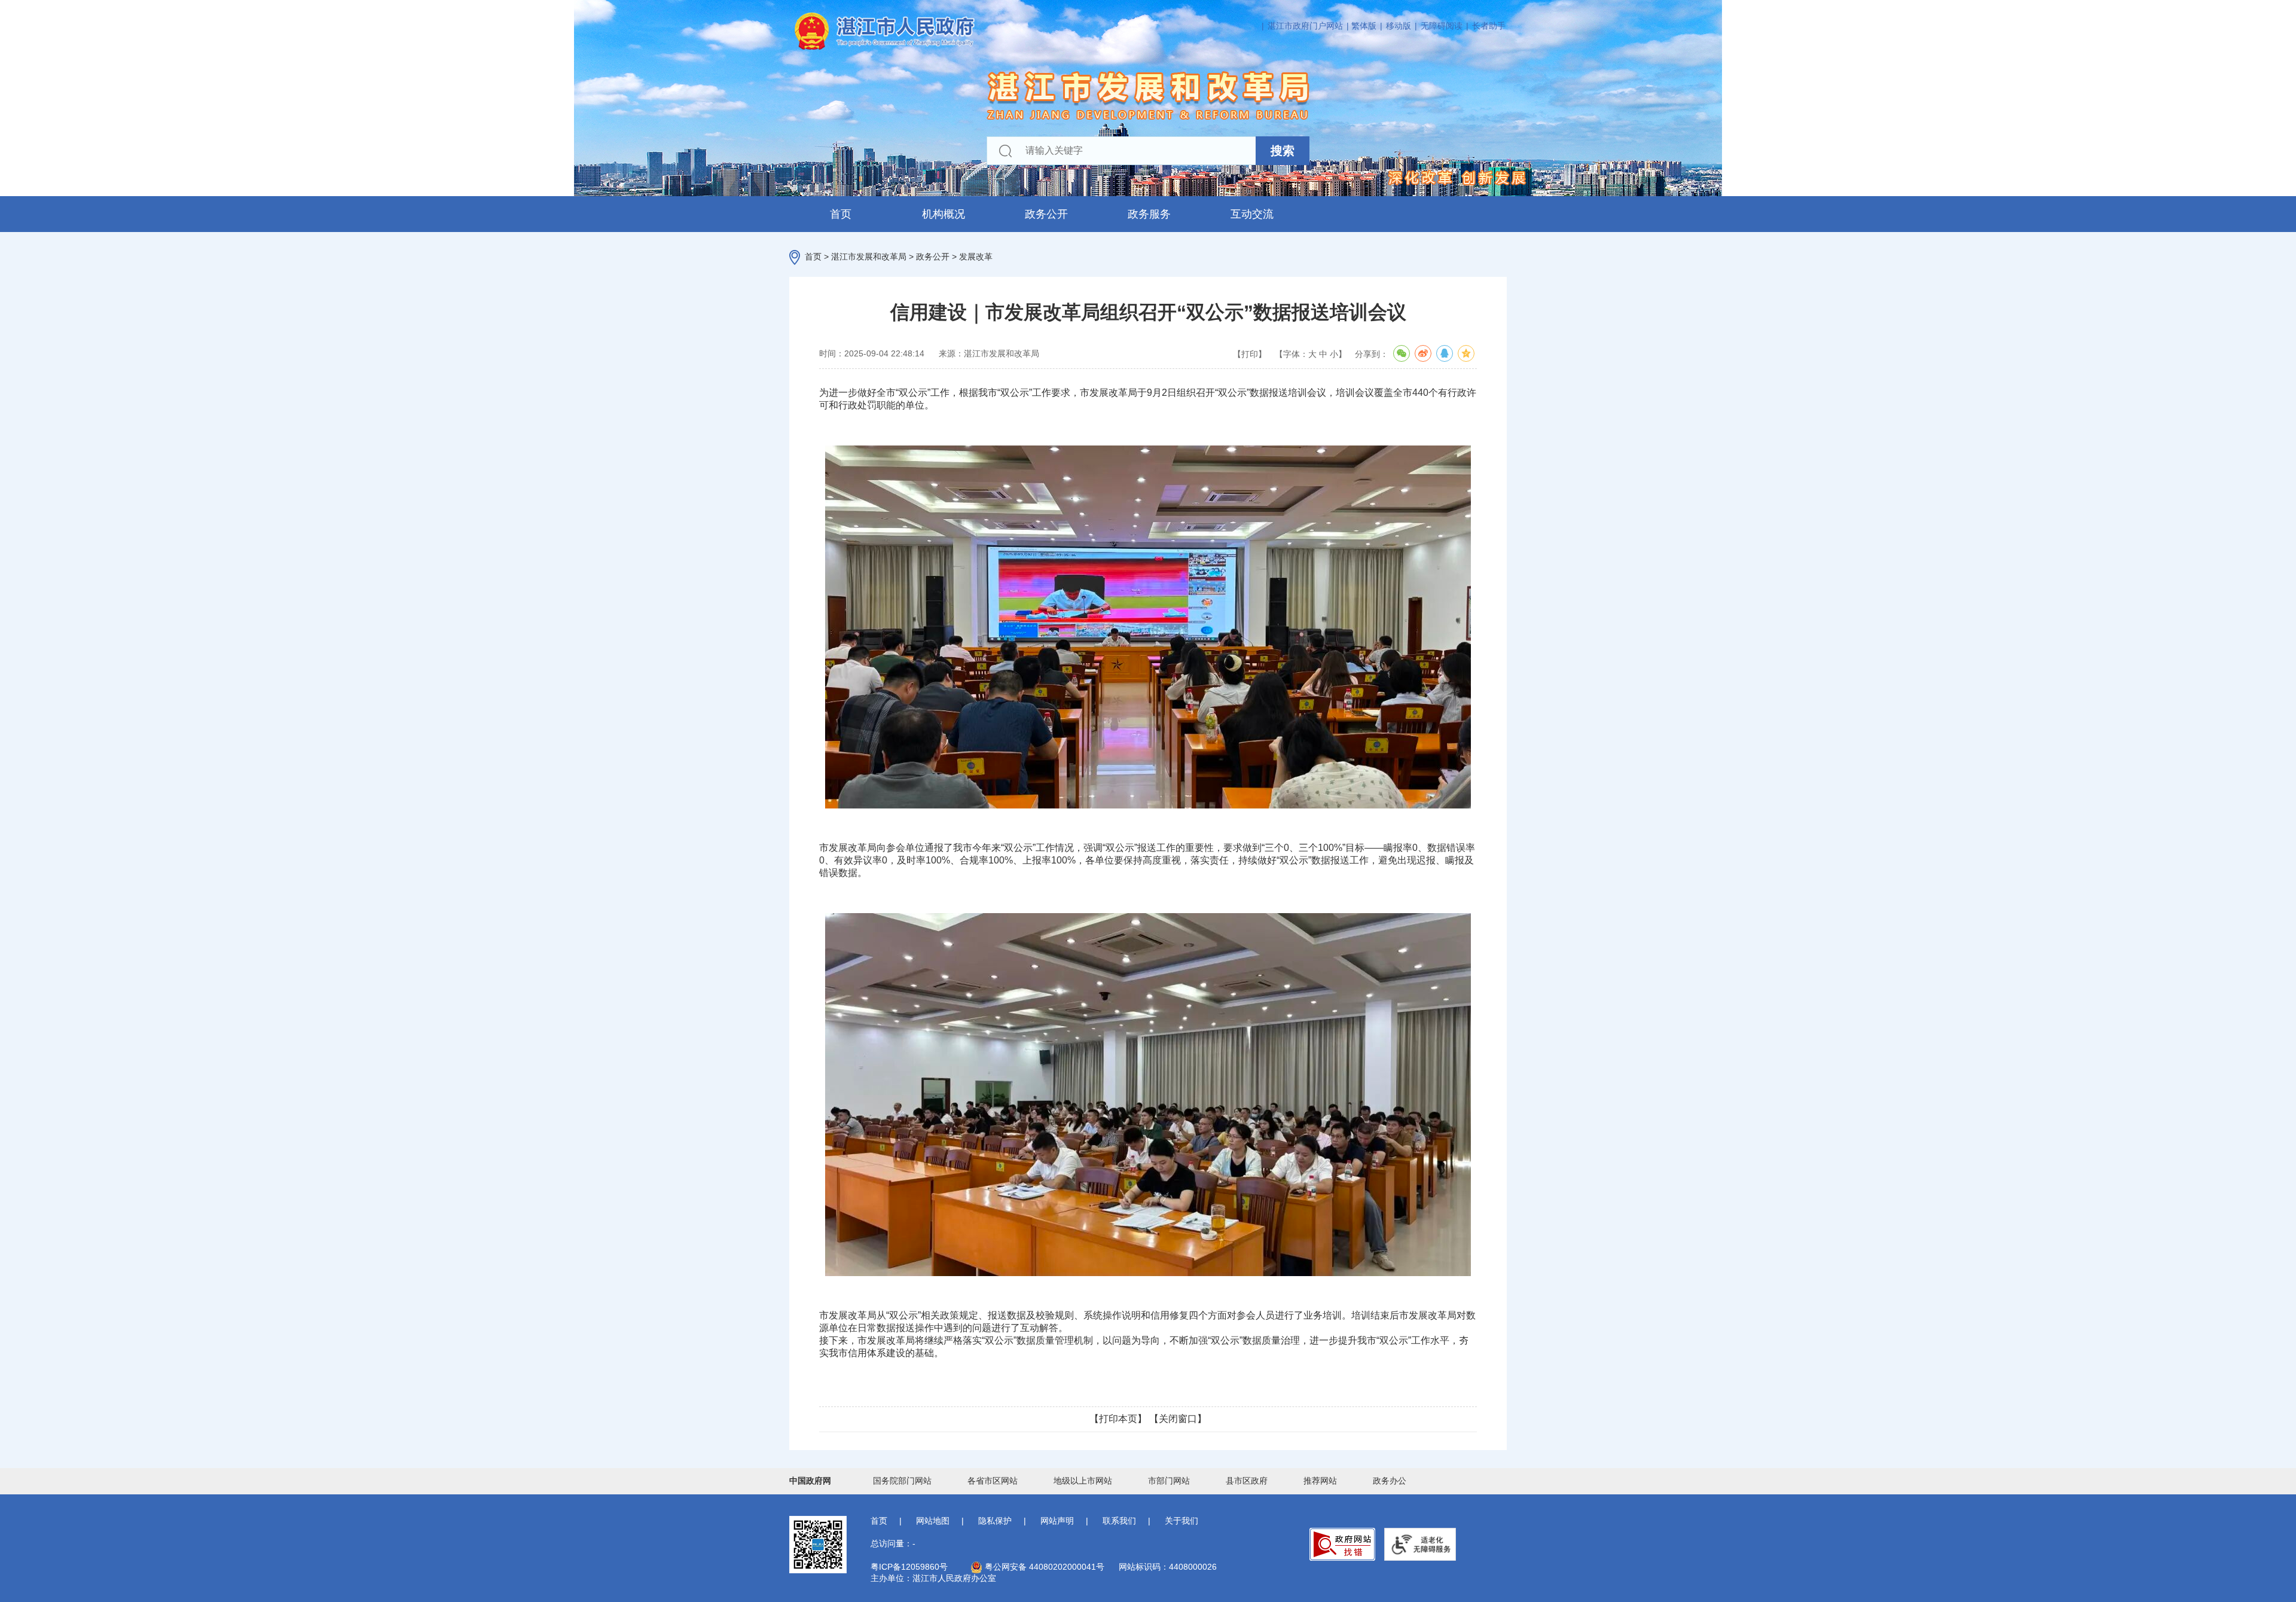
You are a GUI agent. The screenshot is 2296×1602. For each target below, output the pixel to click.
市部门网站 (1169, 1481)
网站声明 (1057, 1521)
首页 (841, 214)
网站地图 (933, 1521)
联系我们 (1119, 1521)
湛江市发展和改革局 (869, 257)
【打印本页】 (1118, 1419)
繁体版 (1364, 26)
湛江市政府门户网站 (1305, 26)
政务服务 (1149, 214)
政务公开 (1046, 214)
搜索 (1283, 151)
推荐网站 (1320, 1481)
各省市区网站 (993, 1481)
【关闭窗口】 (1178, 1419)
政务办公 (1390, 1481)
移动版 (1399, 26)
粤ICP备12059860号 (909, 1567)
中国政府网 (810, 1481)
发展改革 (976, 257)
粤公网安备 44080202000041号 (1043, 1567)
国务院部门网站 (902, 1481)
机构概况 (944, 214)
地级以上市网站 (1083, 1481)
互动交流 (1252, 214)
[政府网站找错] (1342, 1544)
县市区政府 (1247, 1481)
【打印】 (1250, 354)
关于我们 (1181, 1521)
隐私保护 (995, 1521)
